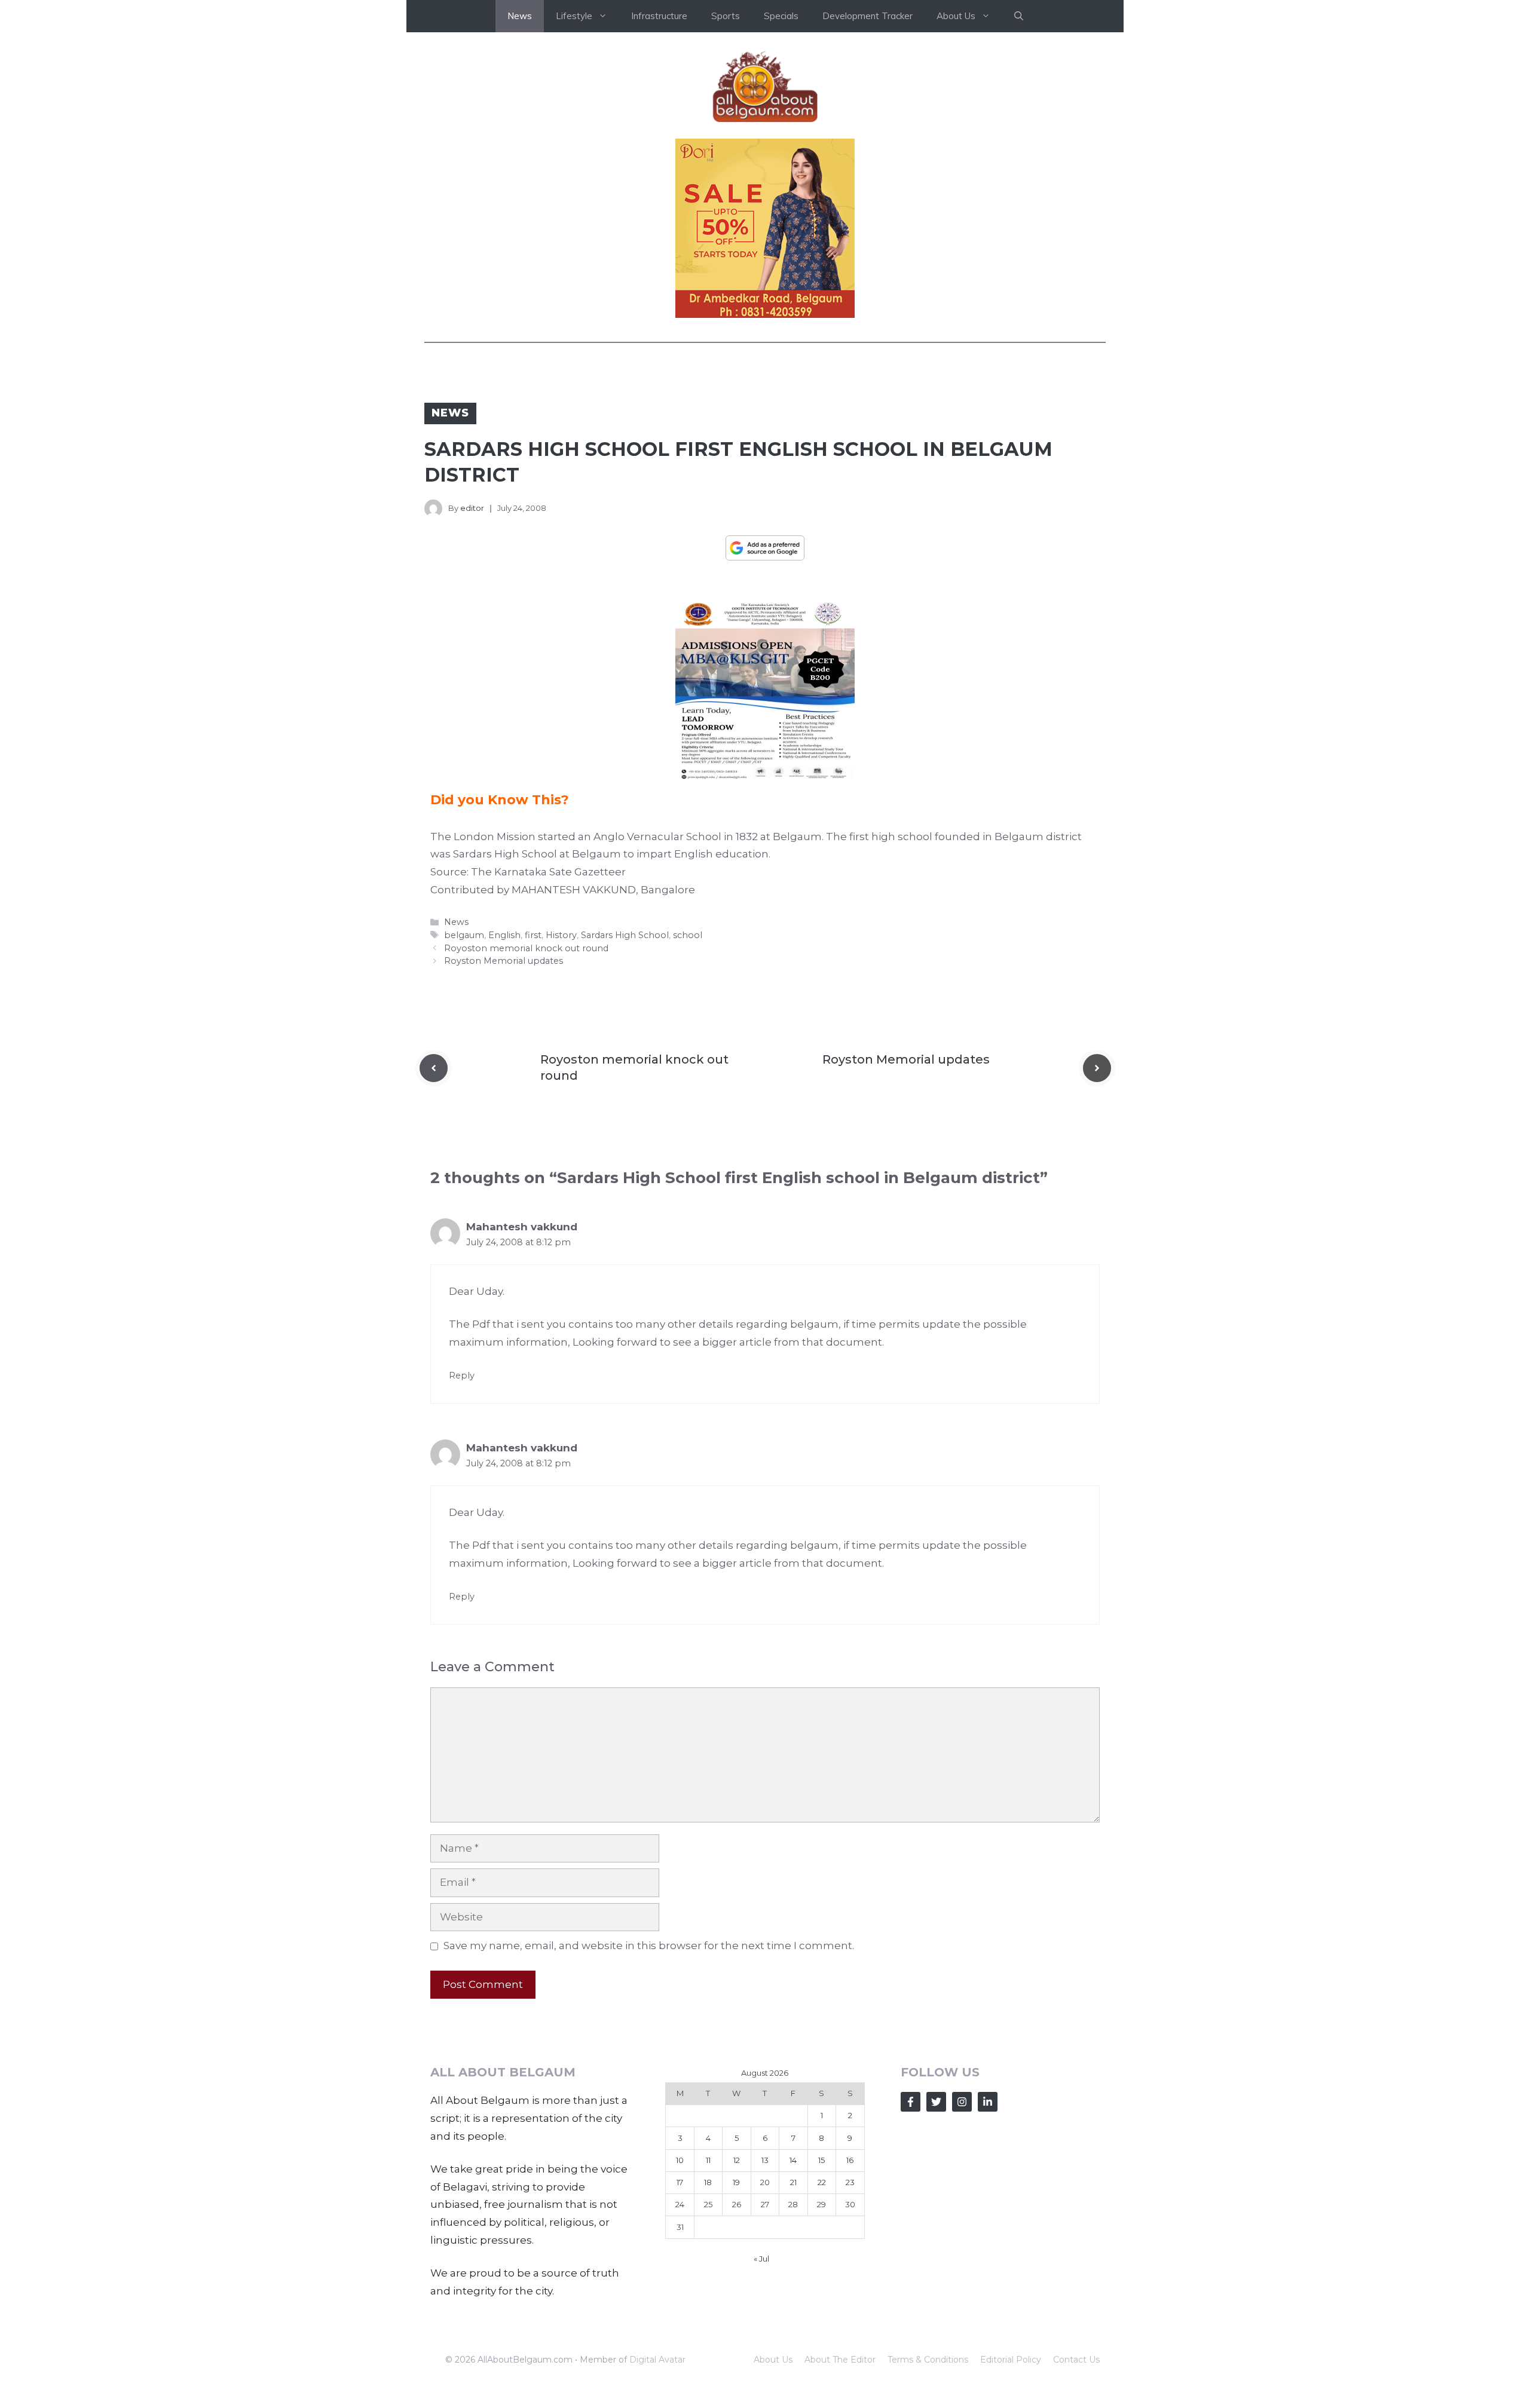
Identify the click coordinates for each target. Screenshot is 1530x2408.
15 (821, 2160)
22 (822, 2182)
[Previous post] (434, 1068)
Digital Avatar (657, 2360)
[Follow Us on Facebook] (911, 2102)
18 (708, 2182)
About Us (773, 2360)
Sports (726, 16)
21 (793, 2182)
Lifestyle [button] (574, 16)
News (520, 16)
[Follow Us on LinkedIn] (988, 2102)
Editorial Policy (1011, 2360)
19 (736, 2182)
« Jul (761, 2259)
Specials (781, 16)
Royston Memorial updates (504, 961)
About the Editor (840, 2360)
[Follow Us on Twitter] (936, 2102)
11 (708, 2160)
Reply (462, 1375)
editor (472, 508)
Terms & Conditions (928, 2360)
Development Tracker (867, 16)
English (504, 935)
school (688, 935)
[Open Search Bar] (1019, 16)
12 (737, 2160)
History (561, 935)
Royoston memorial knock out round (526, 948)
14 (793, 2160)
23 (850, 2182)
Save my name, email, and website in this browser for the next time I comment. (649, 1946)
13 (765, 2160)
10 (680, 2160)
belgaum (464, 935)
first (533, 935)
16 (850, 2160)
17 (680, 2182)
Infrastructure (659, 16)
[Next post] (1097, 1068)
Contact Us (1076, 2360)
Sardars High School (625, 935)
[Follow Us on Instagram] (962, 2102)
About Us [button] (956, 16)
